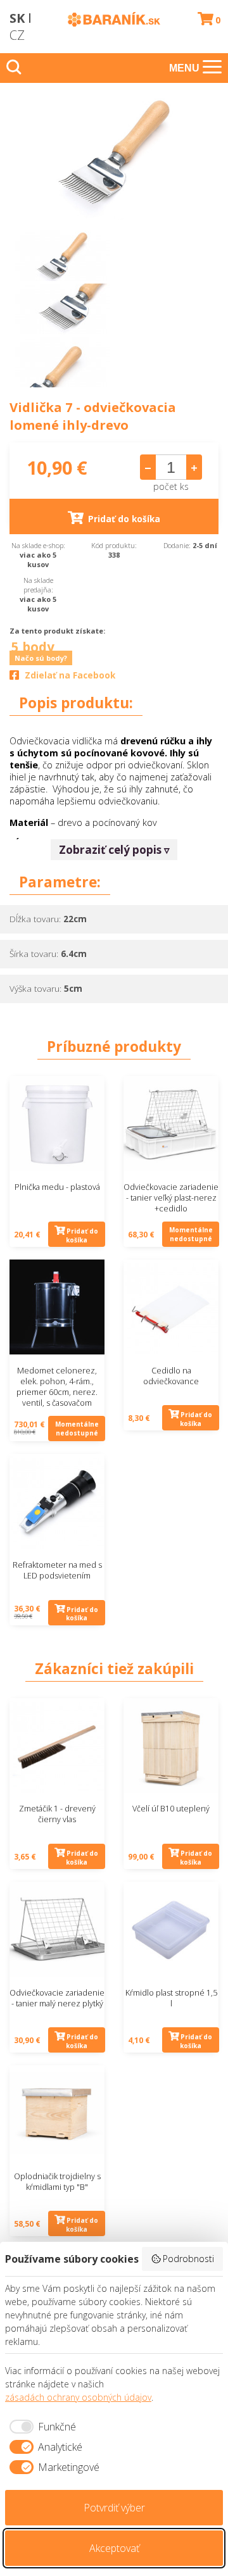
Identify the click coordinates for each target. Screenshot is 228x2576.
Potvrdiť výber (114, 2508)
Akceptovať (114, 2548)
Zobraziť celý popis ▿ (114, 850)
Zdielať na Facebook (70, 675)
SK (17, 18)
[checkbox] (41, 2427)
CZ (17, 35)
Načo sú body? (41, 658)
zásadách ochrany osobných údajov (78, 2397)
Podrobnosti (188, 2259)
